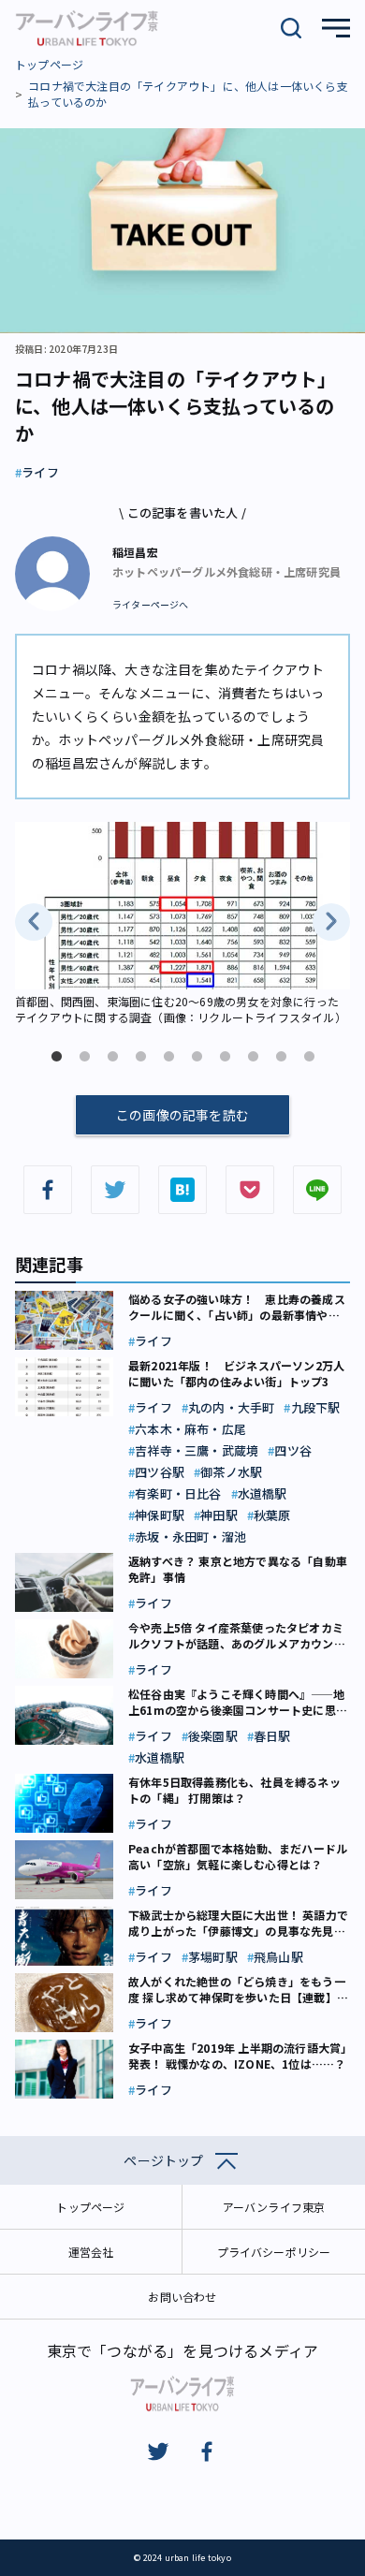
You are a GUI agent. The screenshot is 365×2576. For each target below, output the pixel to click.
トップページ (49, 64)
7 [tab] (225, 1057)
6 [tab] (197, 1057)
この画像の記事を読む (182, 1115)
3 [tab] (112, 1057)
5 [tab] (168, 1057)
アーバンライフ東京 (274, 2207)
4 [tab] (140, 1057)
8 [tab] (253, 1057)
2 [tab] (84, 1057)
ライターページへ (151, 605)
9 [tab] (281, 1057)
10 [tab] (309, 1057)
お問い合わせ (182, 2297)
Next (331, 922)
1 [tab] (56, 1057)
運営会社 (91, 2252)
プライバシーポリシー (274, 2252)
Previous (34, 922)
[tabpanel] (182, 925)
